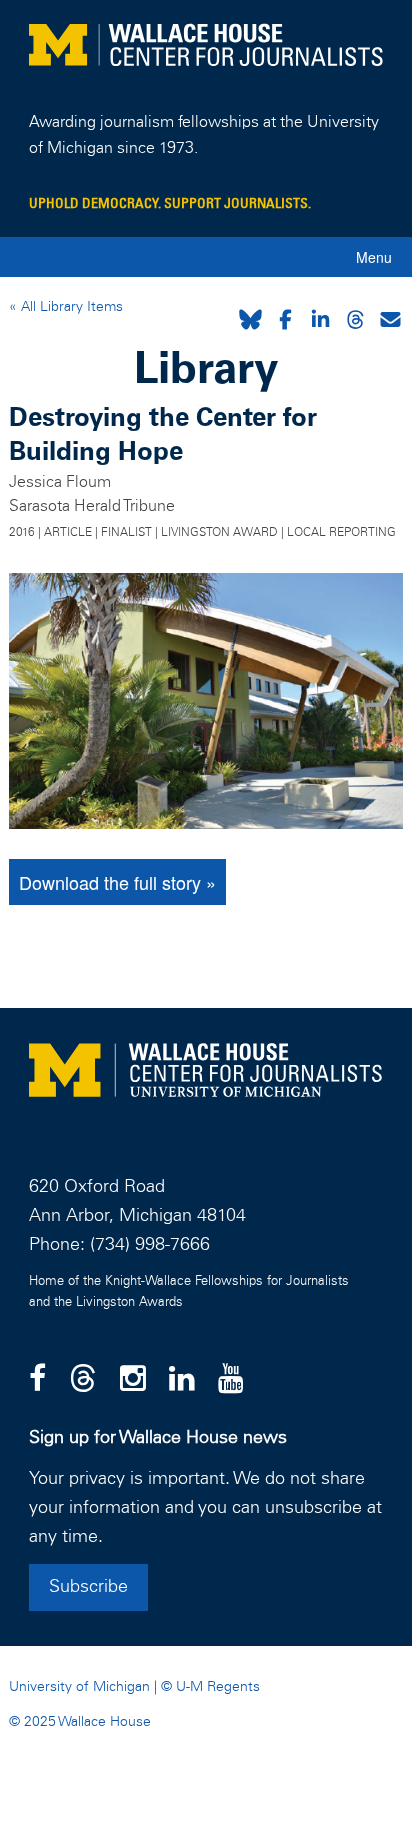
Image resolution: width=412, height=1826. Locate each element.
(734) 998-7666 (150, 1245)
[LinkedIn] (182, 1380)
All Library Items (70, 307)
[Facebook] (37, 1380)
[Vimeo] (231, 1380)
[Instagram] (133, 1380)
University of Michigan (79, 1687)
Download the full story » (117, 882)
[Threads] (83, 1380)
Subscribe (88, 1587)
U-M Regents (218, 1687)
